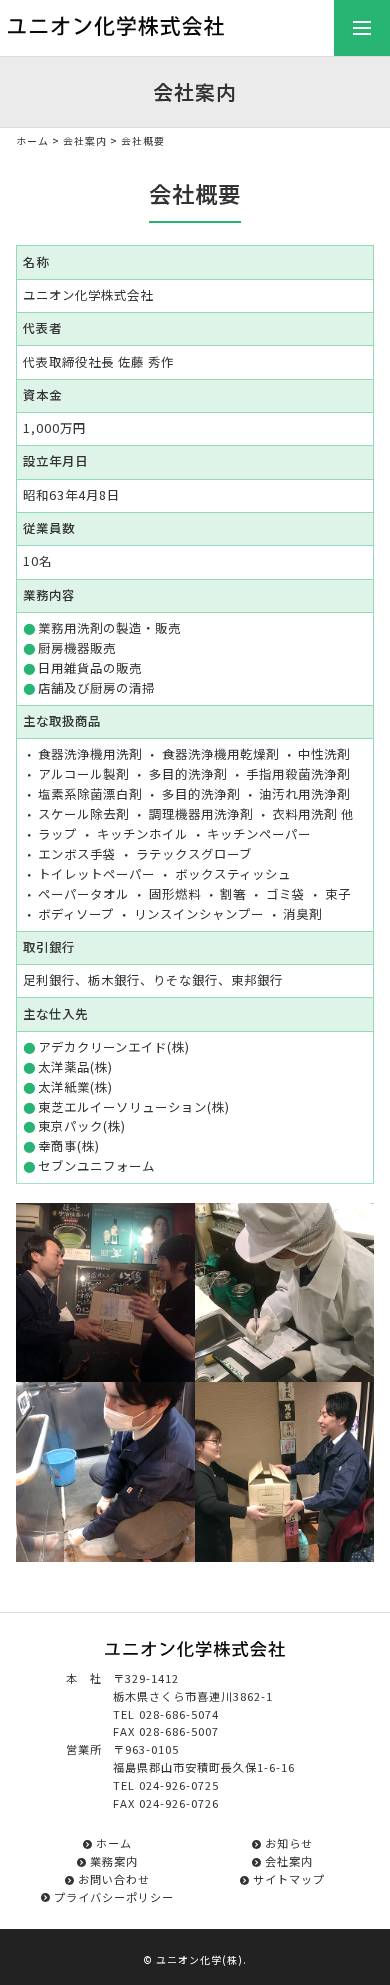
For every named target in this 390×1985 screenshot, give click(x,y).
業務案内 (113, 1861)
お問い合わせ (113, 1879)
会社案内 (85, 140)
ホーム (32, 140)
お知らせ (288, 1843)
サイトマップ (288, 1879)
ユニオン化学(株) (199, 1959)
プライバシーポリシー (113, 1897)
